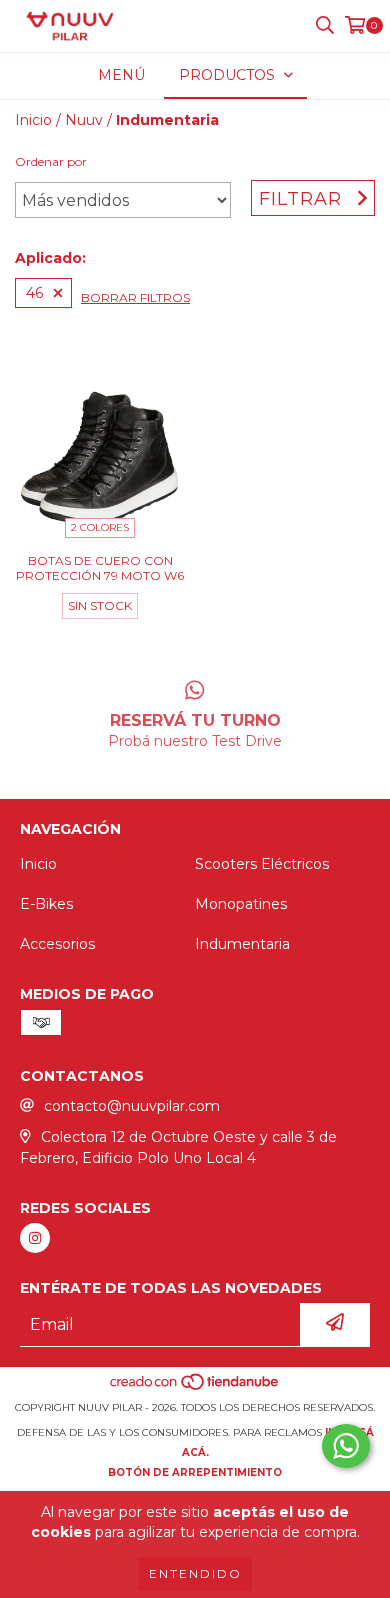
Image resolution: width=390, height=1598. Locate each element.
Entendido (195, 1573)
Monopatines (241, 904)
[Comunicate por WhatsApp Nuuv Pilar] (346, 1446)
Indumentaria (242, 944)
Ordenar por (51, 161)
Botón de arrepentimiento (195, 1472)
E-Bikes (46, 904)
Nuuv (84, 120)
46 (34, 293)
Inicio (33, 120)
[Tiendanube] (195, 1387)
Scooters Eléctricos (262, 864)
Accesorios (57, 944)
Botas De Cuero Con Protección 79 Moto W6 (100, 568)
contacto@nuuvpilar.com (132, 1106)
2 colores (100, 527)
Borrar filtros (135, 297)
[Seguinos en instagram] (35, 1238)
